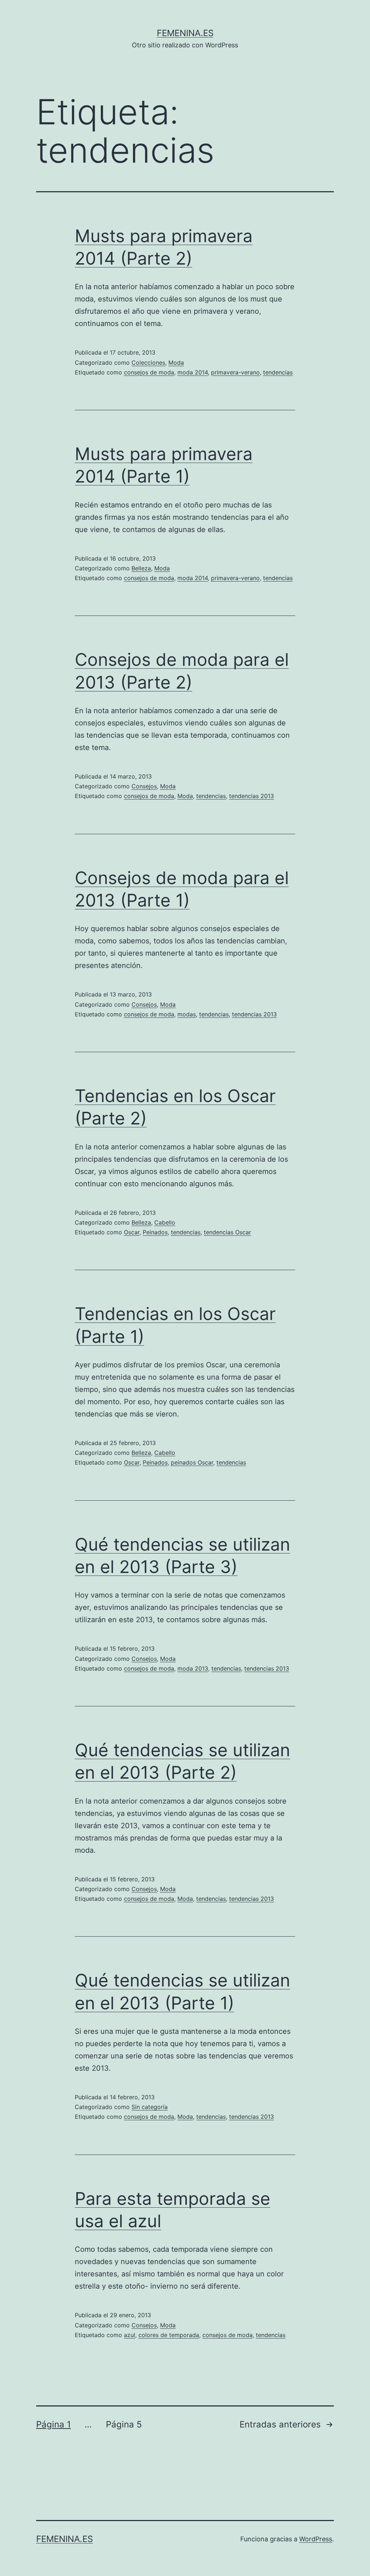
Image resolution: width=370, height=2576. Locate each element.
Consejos (144, 786)
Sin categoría (150, 2107)
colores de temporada (169, 2335)
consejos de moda (149, 372)
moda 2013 (193, 1668)
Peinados (155, 1232)
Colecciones (148, 363)
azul (130, 2335)
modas (187, 1014)
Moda (176, 363)
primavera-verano (235, 372)
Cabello (165, 1222)
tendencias (278, 372)
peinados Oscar (192, 1462)
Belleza (141, 568)
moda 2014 (193, 372)
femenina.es (185, 33)
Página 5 (124, 2424)
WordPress (316, 2539)
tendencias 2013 (251, 796)
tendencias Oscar (227, 1232)
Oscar (132, 1232)
